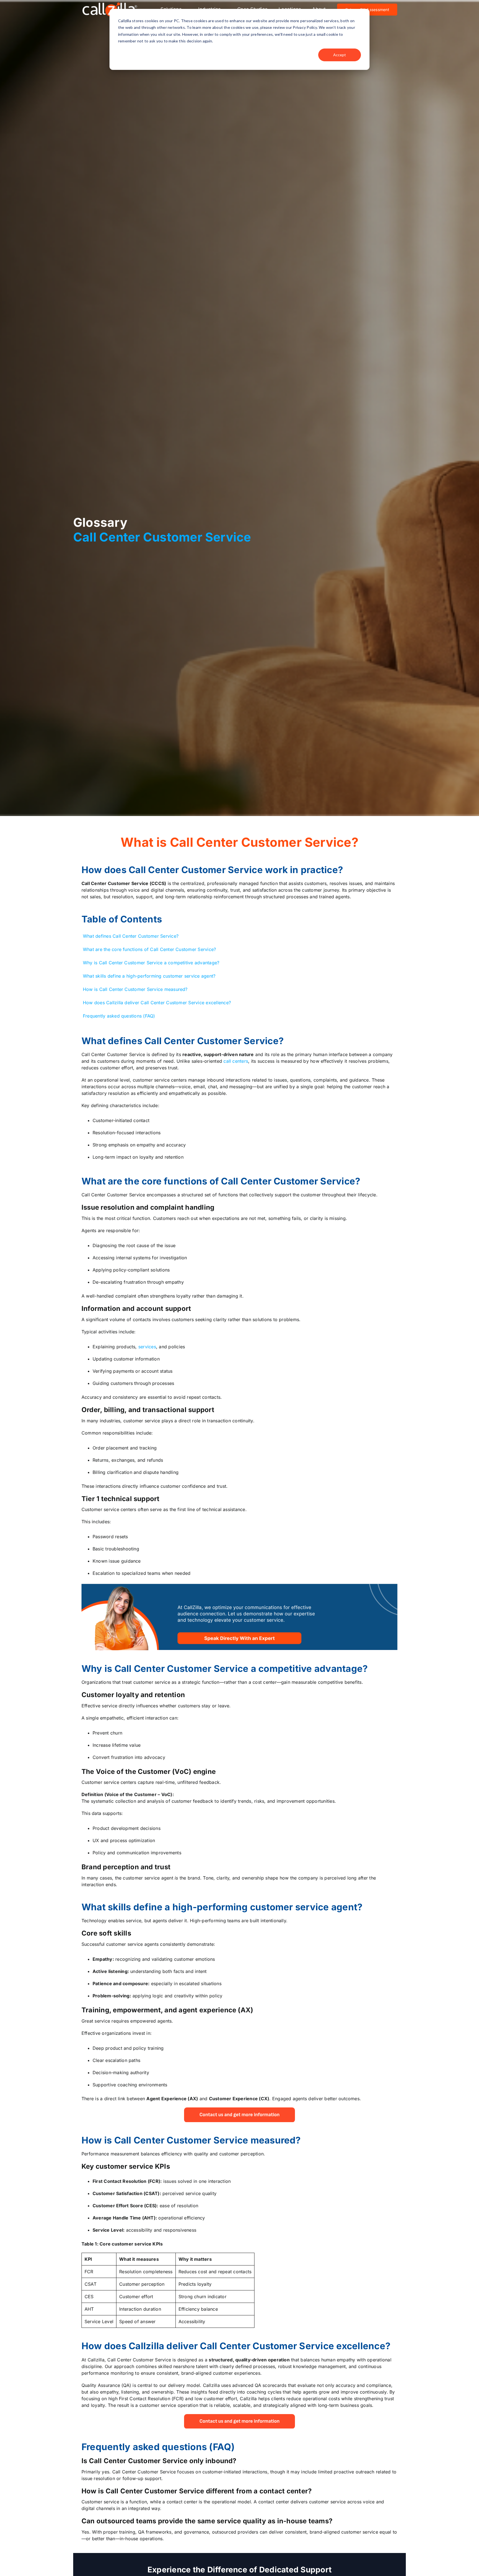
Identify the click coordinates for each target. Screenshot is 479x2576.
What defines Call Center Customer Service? (131, 936)
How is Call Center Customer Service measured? (135, 989)
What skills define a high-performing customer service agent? (149, 976)
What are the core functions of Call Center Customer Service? (149, 949)
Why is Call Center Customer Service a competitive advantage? (151, 963)
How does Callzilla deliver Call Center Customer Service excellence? (157, 1003)
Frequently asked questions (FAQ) (119, 1016)
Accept (340, 55)
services (147, 1347)
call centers (236, 1061)
